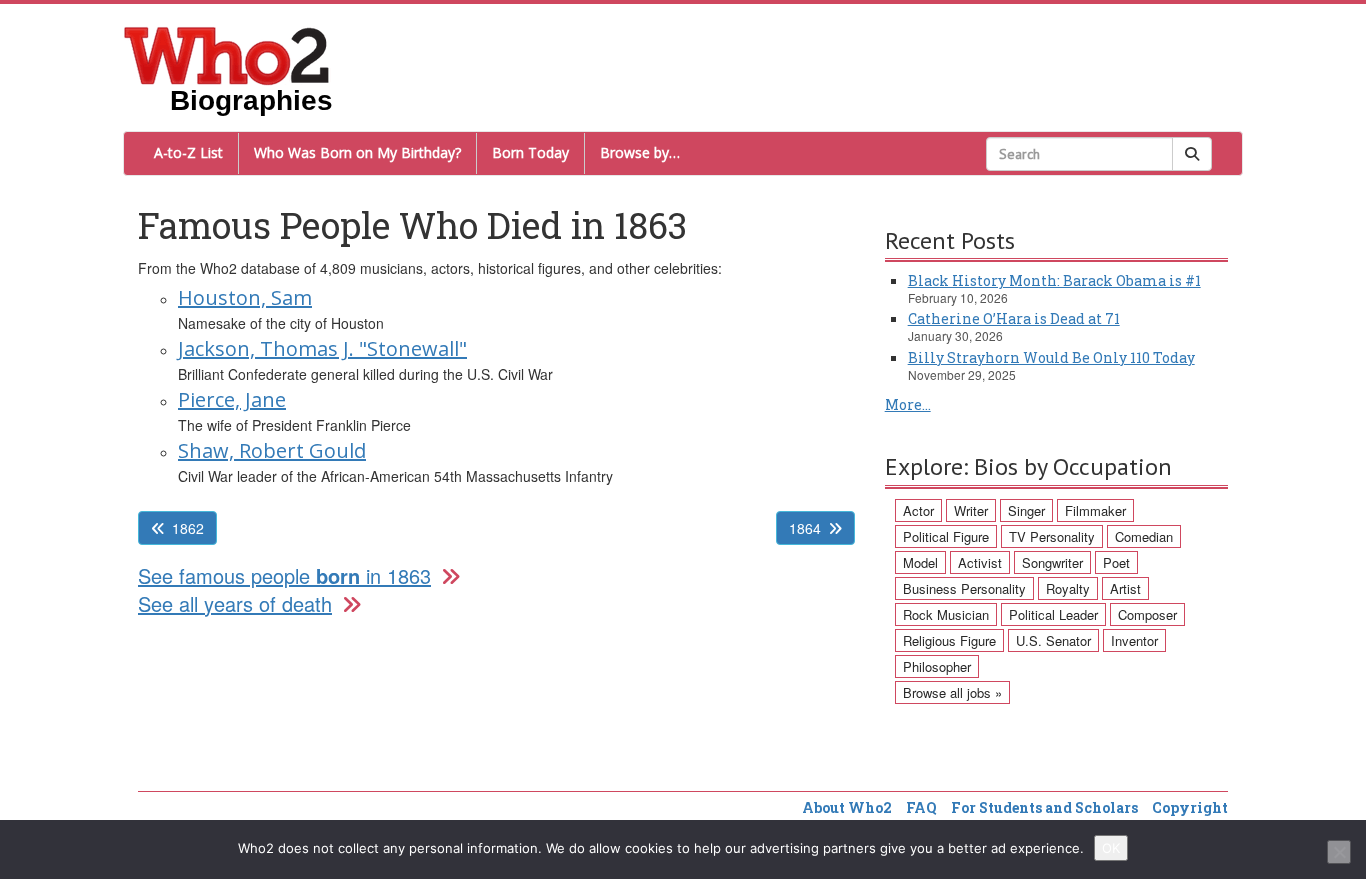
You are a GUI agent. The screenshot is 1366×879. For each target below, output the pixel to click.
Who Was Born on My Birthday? (357, 152)
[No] (1339, 852)
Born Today (530, 152)
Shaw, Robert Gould (272, 450)
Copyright (1190, 807)
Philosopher (937, 666)
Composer (1147, 614)
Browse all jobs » (952, 692)
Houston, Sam (245, 297)
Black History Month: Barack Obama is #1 (1054, 280)
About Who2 (847, 807)
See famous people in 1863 (284, 575)
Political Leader (1053, 614)
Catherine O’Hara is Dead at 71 (1014, 318)
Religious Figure (949, 640)
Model (920, 562)
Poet (1116, 562)
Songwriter (1052, 562)
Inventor (1134, 640)
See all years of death (235, 603)
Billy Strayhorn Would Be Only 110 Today (1051, 357)
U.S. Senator (1053, 640)
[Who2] (227, 54)
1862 (188, 528)
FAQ (921, 807)
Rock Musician (946, 614)
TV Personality (1052, 536)
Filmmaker (1095, 510)
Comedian (1144, 536)
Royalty (1068, 588)
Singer (1026, 510)
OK (1111, 848)
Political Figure (946, 536)
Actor (918, 510)
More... (908, 404)
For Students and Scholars (1044, 807)
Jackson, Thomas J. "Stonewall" (322, 348)
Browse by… (640, 152)
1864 (805, 528)
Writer (971, 510)
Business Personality (964, 588)
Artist (1125, 588)
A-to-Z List (188, 152)
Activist (980, 562)
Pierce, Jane (232, 399)
